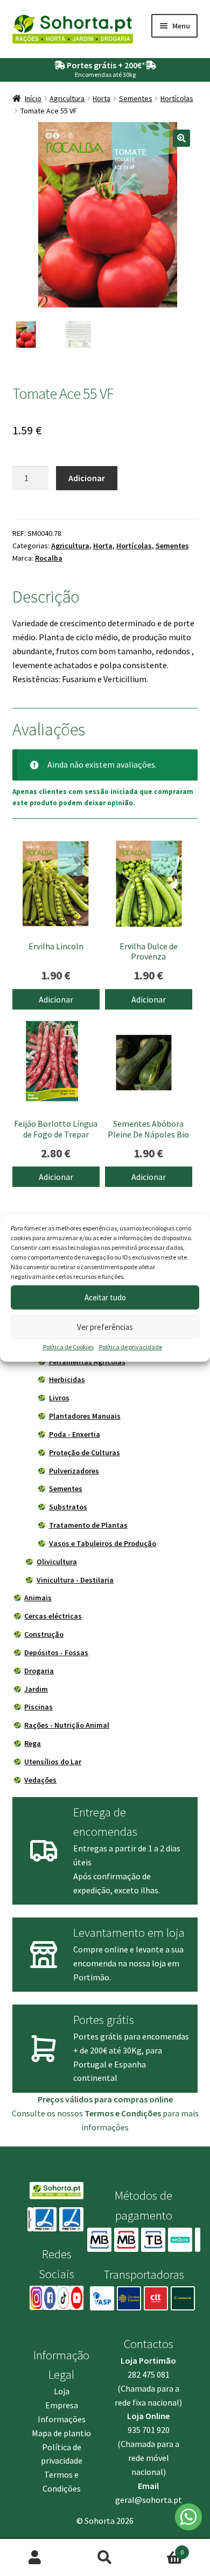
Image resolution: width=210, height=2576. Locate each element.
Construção (44, 1634)
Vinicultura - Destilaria (75, 1580)
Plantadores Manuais (85, 1416)
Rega (33, 1743)
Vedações (40, 1780)
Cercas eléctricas (53, 1616)
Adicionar (87, 478)
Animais (38, 1598)
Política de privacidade (131, 1347)
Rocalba (49, 558)
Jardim (36, 1689)
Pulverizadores (74, 1471)
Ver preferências (105, 1327)
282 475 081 (149, 2374)
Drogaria (39, 1671)
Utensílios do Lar (53, 1762)
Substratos (68, 1507)
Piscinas (38, 1707)
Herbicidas (67, 1379)
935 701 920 (149, 2430)
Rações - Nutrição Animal (67, 1725)
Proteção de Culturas (85, 1452)
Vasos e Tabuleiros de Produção (103, 1543)
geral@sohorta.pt (149, 2500)
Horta (101, 98)
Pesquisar (105, 2558)
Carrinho (162, 2548)
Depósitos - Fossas (56, 1652)
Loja (62, 2391)
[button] (181, 138)
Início (33, 98)
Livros (59, 1398)
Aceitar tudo (105, 1297)
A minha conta (35, 2558)
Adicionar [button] (56, 999)
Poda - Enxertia (75, 1434)
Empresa (62, 2405)
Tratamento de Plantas (88, 1525)
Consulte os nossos (86, 2113)
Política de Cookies (68, 1347)
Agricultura (67, 98)
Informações (62, 2419)
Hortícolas (177, 98)
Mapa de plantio (61, 2433)
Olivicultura (57, 1562)
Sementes (136, 98)
